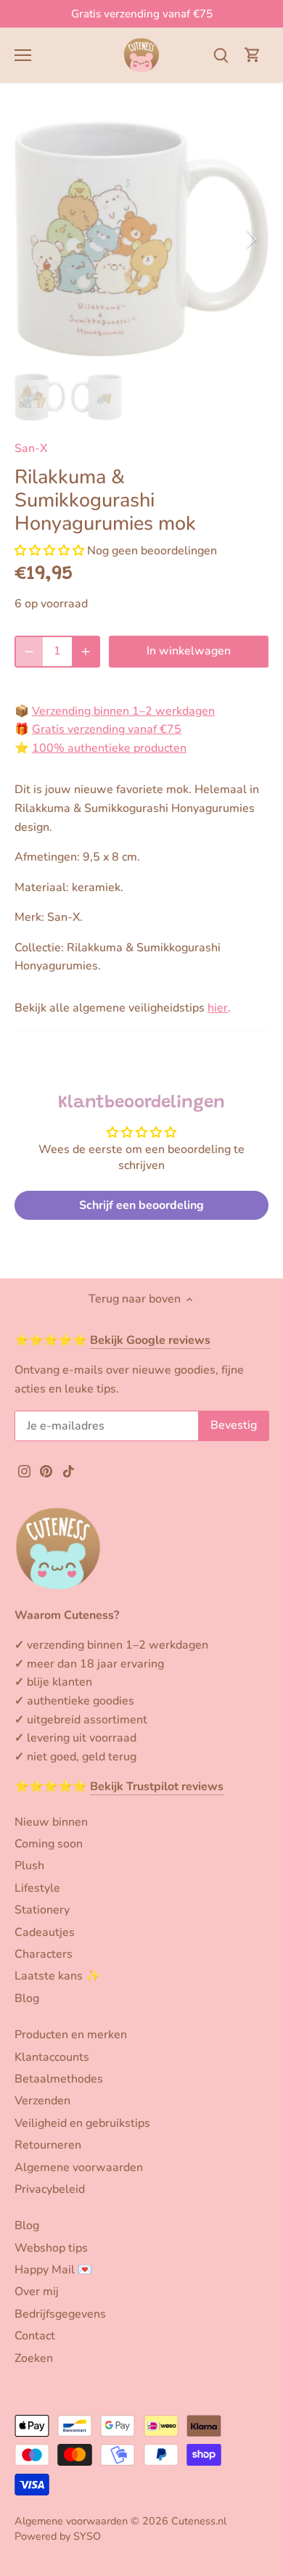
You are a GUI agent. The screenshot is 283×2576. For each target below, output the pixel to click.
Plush (29, 1866)
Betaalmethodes (59, 2079)
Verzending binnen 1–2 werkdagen (123, 711)
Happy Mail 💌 (53, 2270)
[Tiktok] (69, 1470)
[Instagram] (24, 1470)
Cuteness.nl (199, 2521)
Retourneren (48, 2145)
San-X (31, 448)
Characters (44, 1954)
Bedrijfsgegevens (60, 2314)
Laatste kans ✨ (57, 1976)
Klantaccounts (52, 2057)
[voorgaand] (33, 239)
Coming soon (49, 1844)
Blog (27, 1998)
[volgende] (250, 239)
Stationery (42, 1910)
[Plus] (86, 652)
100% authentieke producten (109, 748)
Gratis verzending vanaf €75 (142, 14)
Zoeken (34, 2358)
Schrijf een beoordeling (141, 1205)
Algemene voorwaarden (79, 2167)
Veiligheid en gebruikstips (82, 2123)
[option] (141, 239)
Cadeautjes (45, 1932)
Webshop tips (51, 2248)
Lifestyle (37, 1888)
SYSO (87, 2536)
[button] (49, 551)
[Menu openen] (23, 55)
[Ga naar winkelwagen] (253, 55)
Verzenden (42, 2101)
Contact (35, 2336)
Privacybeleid (50, 2189)
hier (218, 1008)
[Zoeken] (221, 55)
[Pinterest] (46, 1470)
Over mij (37, 2292)
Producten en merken (71, 2035)
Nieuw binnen (51, 1822)
